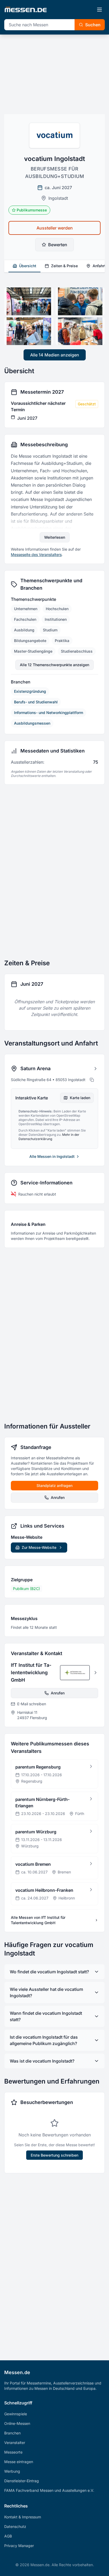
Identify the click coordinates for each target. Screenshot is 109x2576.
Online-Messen (17, 2423)
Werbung (12, 2471)
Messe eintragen (19, 2462)
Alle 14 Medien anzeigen (55, 355)
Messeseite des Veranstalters (36, 554)
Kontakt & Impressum (23, 2517)
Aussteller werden (55, 228)
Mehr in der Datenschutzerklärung (49, 1137)
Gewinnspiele (16, 2414)
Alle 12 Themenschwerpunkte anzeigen (54, 665)
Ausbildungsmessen (32, 723)
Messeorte (13, 2452)
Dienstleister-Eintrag (22, 2481)
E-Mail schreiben (32, 1704)
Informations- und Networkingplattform (49, 713)
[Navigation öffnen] (99, 10)
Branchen (12, 2433)
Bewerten (58, 245)
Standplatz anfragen (54, 1485)
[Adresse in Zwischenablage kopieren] (92, 1080)
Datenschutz (15, 2526)
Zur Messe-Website (39, 1547)
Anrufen (58, 1497)
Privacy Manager (19, 2546)
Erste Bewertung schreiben (54, 2155)
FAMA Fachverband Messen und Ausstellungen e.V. (49, 2490)
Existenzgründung (30, 691)
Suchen (93, 25)
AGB (8, 2536)
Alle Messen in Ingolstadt (52, 1156)
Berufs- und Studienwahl (36, 702)
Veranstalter (15, 2443)
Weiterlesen (55, 537)
